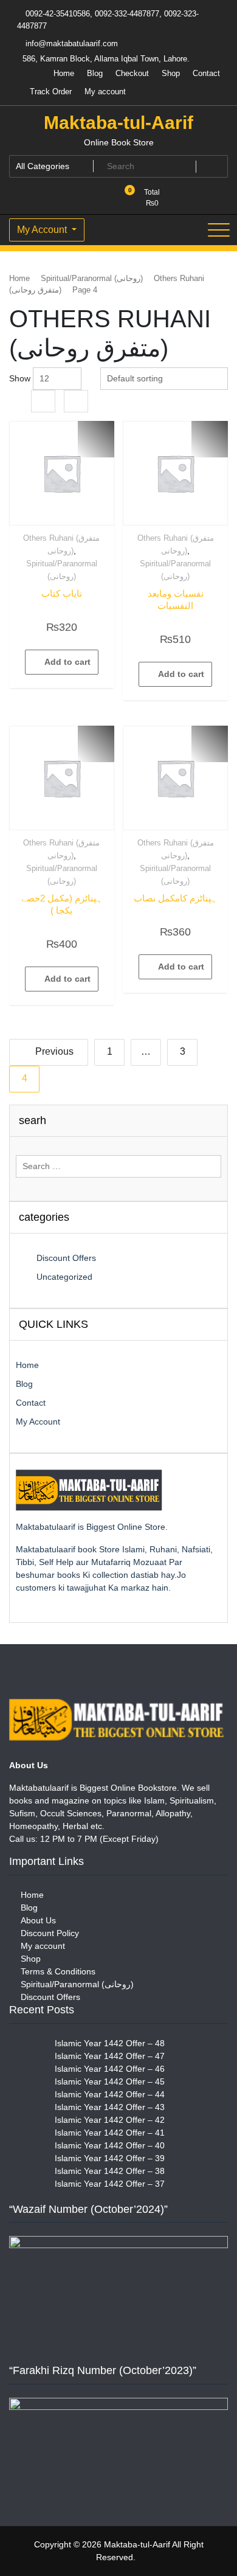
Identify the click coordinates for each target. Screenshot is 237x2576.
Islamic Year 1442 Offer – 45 (110, 2081)
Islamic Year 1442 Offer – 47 (110, 2056)
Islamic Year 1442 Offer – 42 (110, 2120)
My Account (43, 230)
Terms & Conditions (58, 1971)
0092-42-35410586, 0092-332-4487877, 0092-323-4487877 (108, 20)
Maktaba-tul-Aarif (118, 123)
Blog (95, 73)
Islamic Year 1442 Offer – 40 (110, 2145)
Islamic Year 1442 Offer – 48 (110, 2043)
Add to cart (67, 662)
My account (105, 92)
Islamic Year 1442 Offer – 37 (110, 2184)
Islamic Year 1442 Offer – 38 (110, 2171)
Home (64, 73)
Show (20, 378)
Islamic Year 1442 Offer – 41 (110, 2133)
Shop (171, 73)
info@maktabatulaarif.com (70, 43)
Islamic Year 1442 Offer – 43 (110, 2107)
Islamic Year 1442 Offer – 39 (110, 2158)
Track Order (51, 92)
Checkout (132, 73)
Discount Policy (50, 1933)
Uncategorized (64, 1277)
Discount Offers (66, 1258)
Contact (206, 73)
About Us (38, 1920)
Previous (54, 1051)
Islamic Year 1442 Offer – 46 (110, 2069)
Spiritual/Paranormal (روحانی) (92, 278)
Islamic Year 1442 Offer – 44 (110, 2094)
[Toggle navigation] (219, 230)
